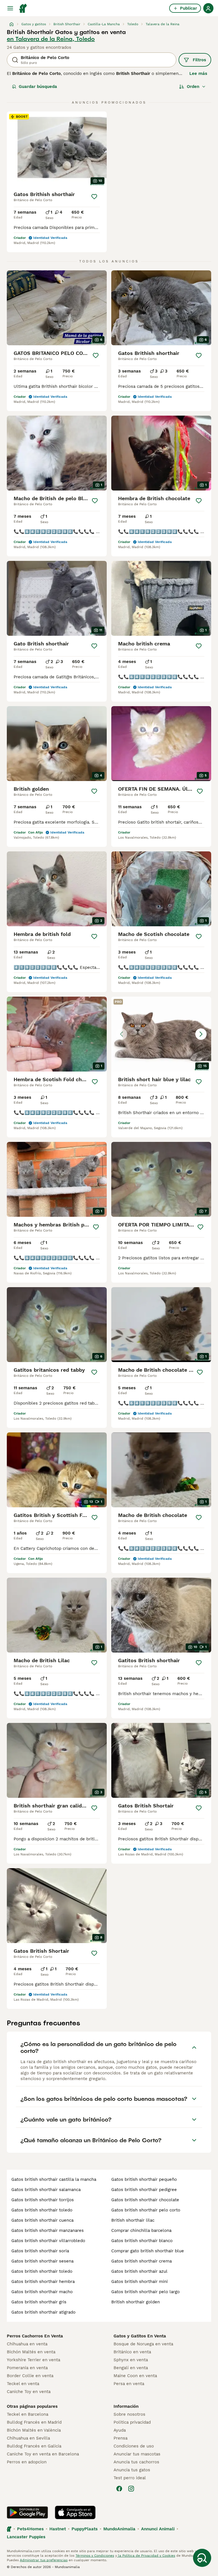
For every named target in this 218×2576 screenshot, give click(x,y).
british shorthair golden (136, 2302)
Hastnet (58, 2529)
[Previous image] (121, 1034)
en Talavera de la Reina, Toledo (51, 39)
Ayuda (120, 2430)
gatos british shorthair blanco (142, 2241)
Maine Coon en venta (135, 2376)
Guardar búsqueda (38, 87)
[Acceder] (208, 8)
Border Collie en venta (30, 2376)
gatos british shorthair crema (142, 2261)
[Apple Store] (75, 2512)
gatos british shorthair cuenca (42, 2220)
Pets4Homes (30, 2529)
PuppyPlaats (85, 2529)
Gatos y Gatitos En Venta (140, 2336)
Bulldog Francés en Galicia (34, 2446)
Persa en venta (129, 2384)
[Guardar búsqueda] (202, 2558)
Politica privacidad (132, 2422)
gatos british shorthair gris (39, 2302)
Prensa (120, 2438)
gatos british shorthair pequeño (144, 2179)
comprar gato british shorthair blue (148, 2251)
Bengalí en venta (131, 2368)
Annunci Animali (158, 2529)
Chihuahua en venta (27, 2344)
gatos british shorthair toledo (42, 2210)
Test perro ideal (130, 2478)
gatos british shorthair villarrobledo (48, 2241)
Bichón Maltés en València (34, 2430)
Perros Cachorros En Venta (35, 2336)
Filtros (199, 60)
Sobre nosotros (129, 2414)
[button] (161, 1034)
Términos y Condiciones (95, 2556)
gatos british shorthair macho (42, 2292)
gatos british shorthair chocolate (145, 2200)
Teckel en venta (23, 2384)
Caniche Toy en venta (29, 2392)
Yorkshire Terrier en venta (33, 2360)
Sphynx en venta (131, 2360)
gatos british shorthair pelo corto (146, 2210)
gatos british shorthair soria (40, 2251)
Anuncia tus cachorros (136, 2462)
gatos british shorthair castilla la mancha (54, 2179)
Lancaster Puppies (26, 2537)
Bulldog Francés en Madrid (34, 2422)
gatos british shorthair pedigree (144, 2190)
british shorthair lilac (133, 2220)
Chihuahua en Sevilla (28, 2438)
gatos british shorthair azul (139, 2271)
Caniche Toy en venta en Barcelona (43, 2454)
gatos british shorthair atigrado (43, 2312)
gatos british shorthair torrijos (43, 2200)
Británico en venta (132, 2352)
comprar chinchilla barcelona (141, 2230)
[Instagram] (131, 2489)
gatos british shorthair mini (140, 2282)
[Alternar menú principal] (10, 8)
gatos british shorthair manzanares (48, 2230)
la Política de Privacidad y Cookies (146, 2556)
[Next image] (201, 1034)
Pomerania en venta (27, 2368)
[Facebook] (119, 2489)
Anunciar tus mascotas (137, 2454)
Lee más (198, 73)
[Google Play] (27, 2512)
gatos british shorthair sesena (42, 2261)
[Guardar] (94, 197)
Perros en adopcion (27, 2462)
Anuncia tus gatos (132, 2470)
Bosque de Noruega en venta (143, 2344)
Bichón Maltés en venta (31, 2352)
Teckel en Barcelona (28, 2414)
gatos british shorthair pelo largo (145, 2292)
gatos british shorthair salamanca (46, 2190)
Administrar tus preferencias (44, 2560)
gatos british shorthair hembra (43, 2282)
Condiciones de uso (134, 2446)
